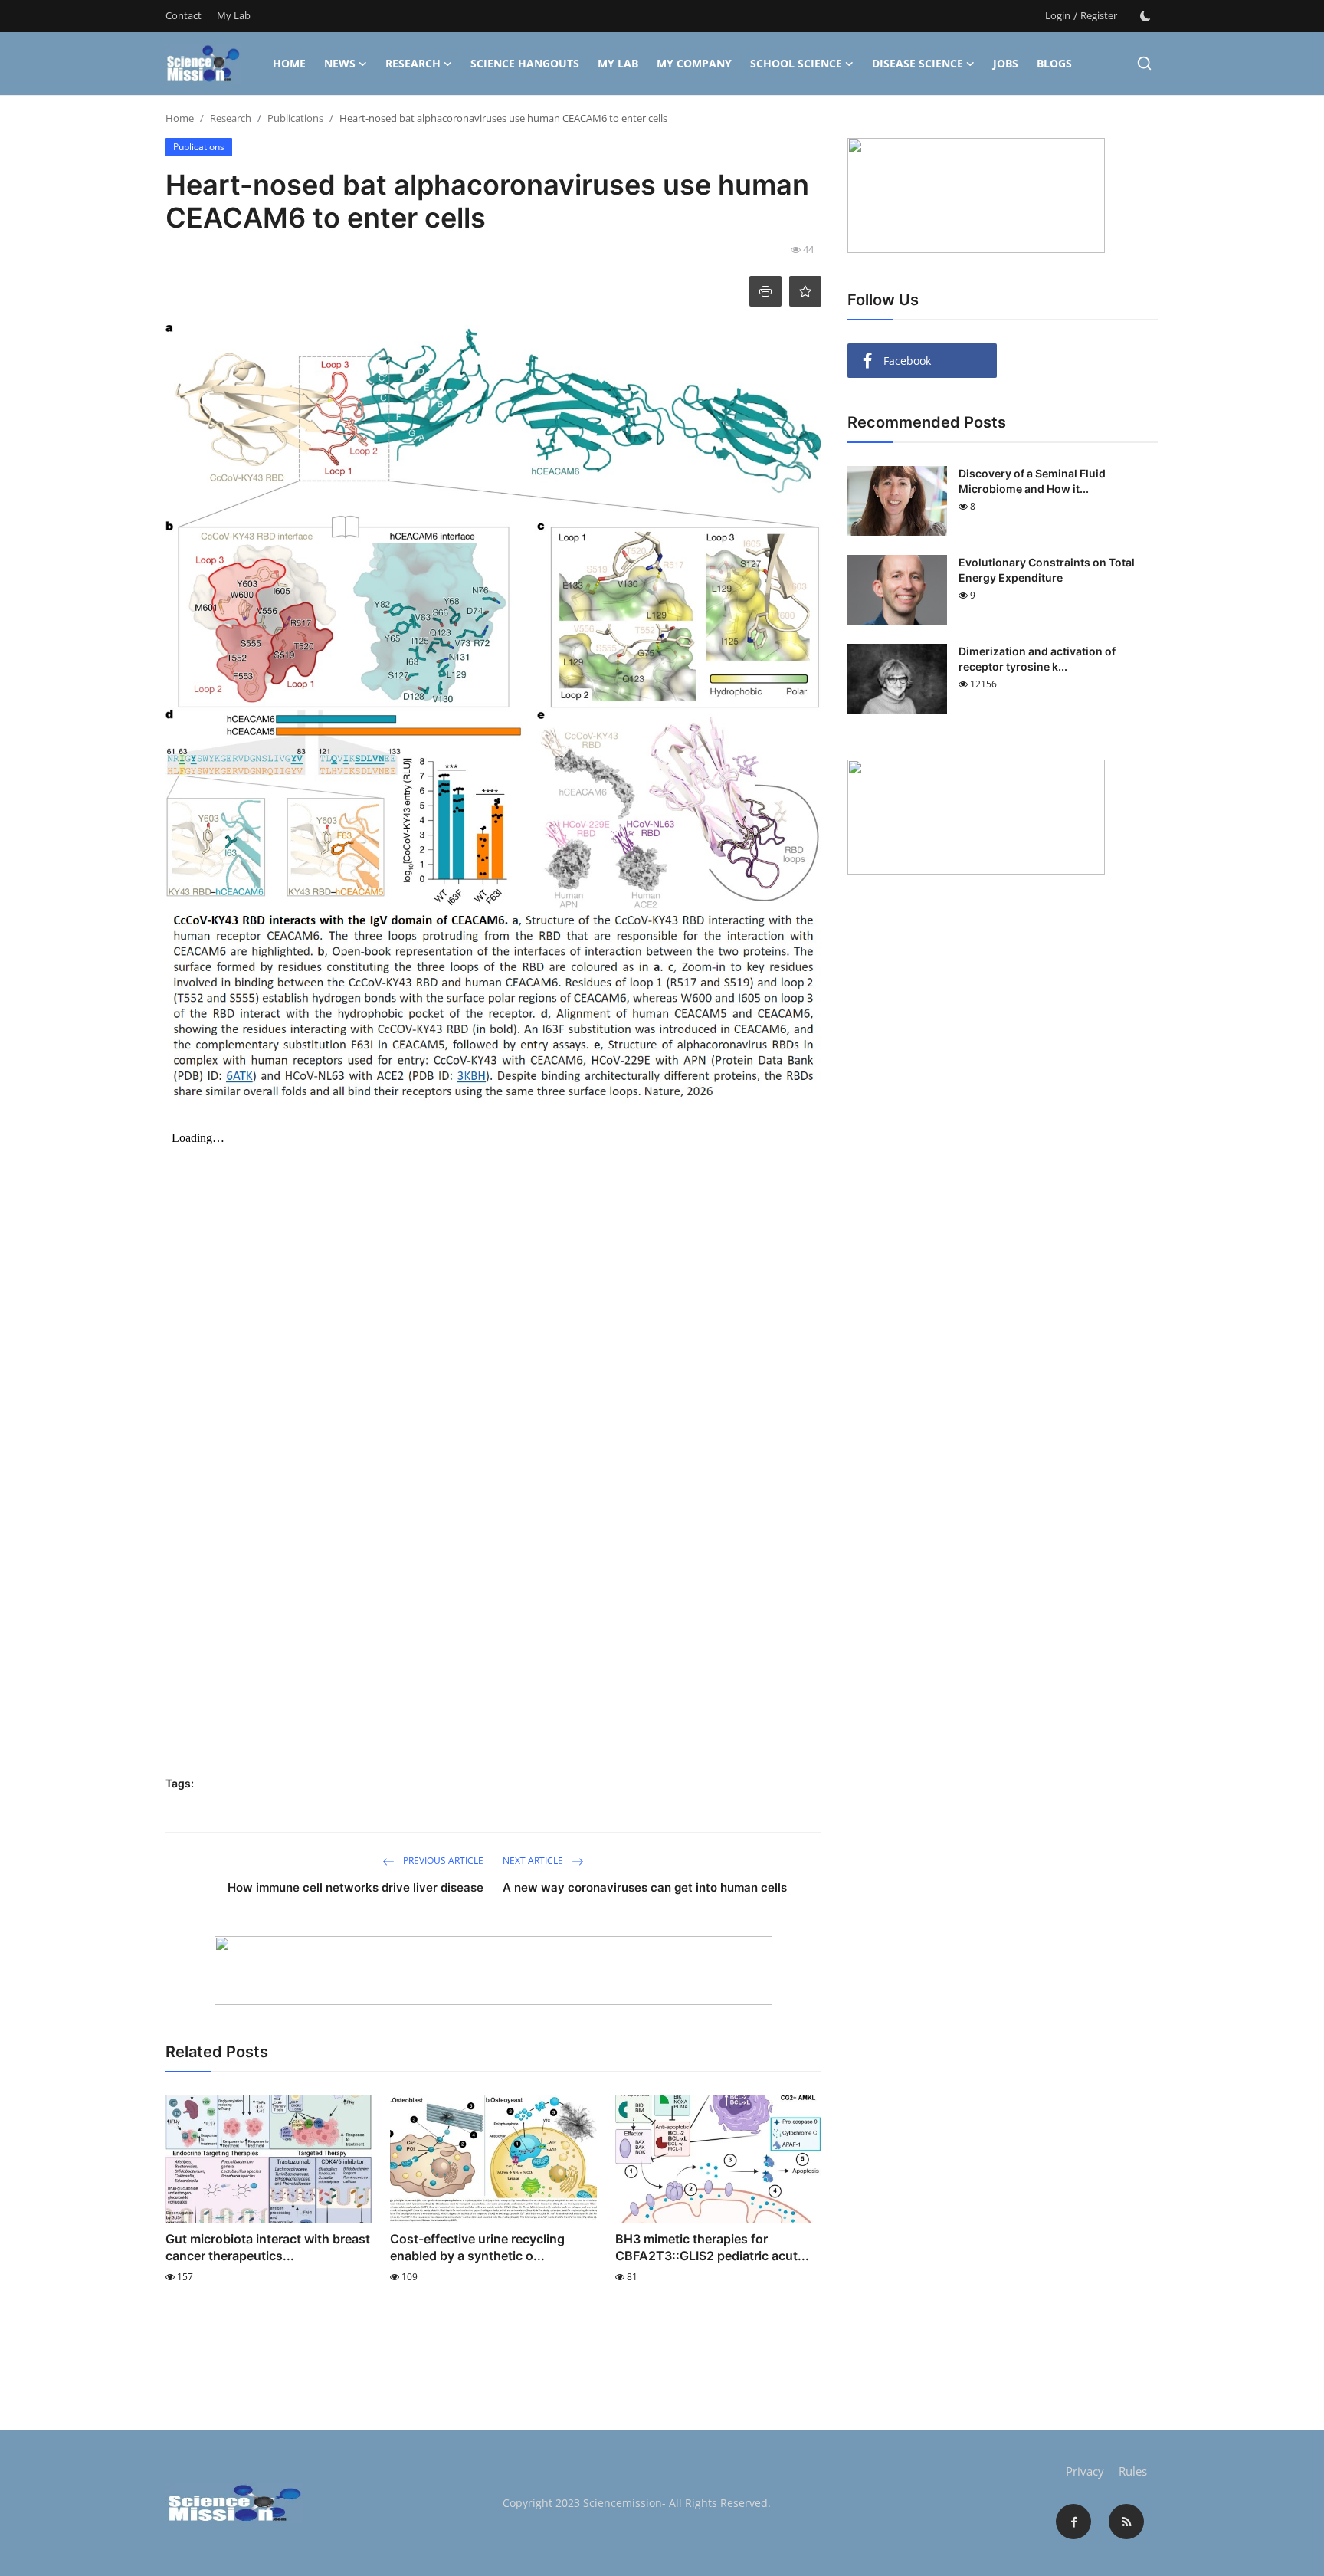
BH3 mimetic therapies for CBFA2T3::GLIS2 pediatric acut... (712, 2247)
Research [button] (413, 63)
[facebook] (1073, 2522)
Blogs (1054, 63)
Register (1099, 15)
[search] (1144, 63)
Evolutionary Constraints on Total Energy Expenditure (1047, 570)
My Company (694, 63)
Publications (295, 118)
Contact (184, 15)
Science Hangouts (525, 63)
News (340, 63)
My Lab (234, 15)
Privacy (1085, 2471)
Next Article (534, 1861)
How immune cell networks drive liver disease (356, 1887)
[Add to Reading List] (805, 291)
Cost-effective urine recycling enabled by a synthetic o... (477, 2247)
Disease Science (918, 63)
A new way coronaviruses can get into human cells (645, 1887)
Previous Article (442, 1861)
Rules (1133, 2471)
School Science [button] (796, 63)
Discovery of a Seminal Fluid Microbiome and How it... (1032, 481)
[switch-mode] (1145, 16)
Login (1058, 15)
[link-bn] (493, 1971)
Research (231, 118)
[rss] (1126, 2522)
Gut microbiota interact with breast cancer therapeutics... (268, 2247)
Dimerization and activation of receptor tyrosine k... (1037, 659)
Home (289, 63)
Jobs (1006, 63)
